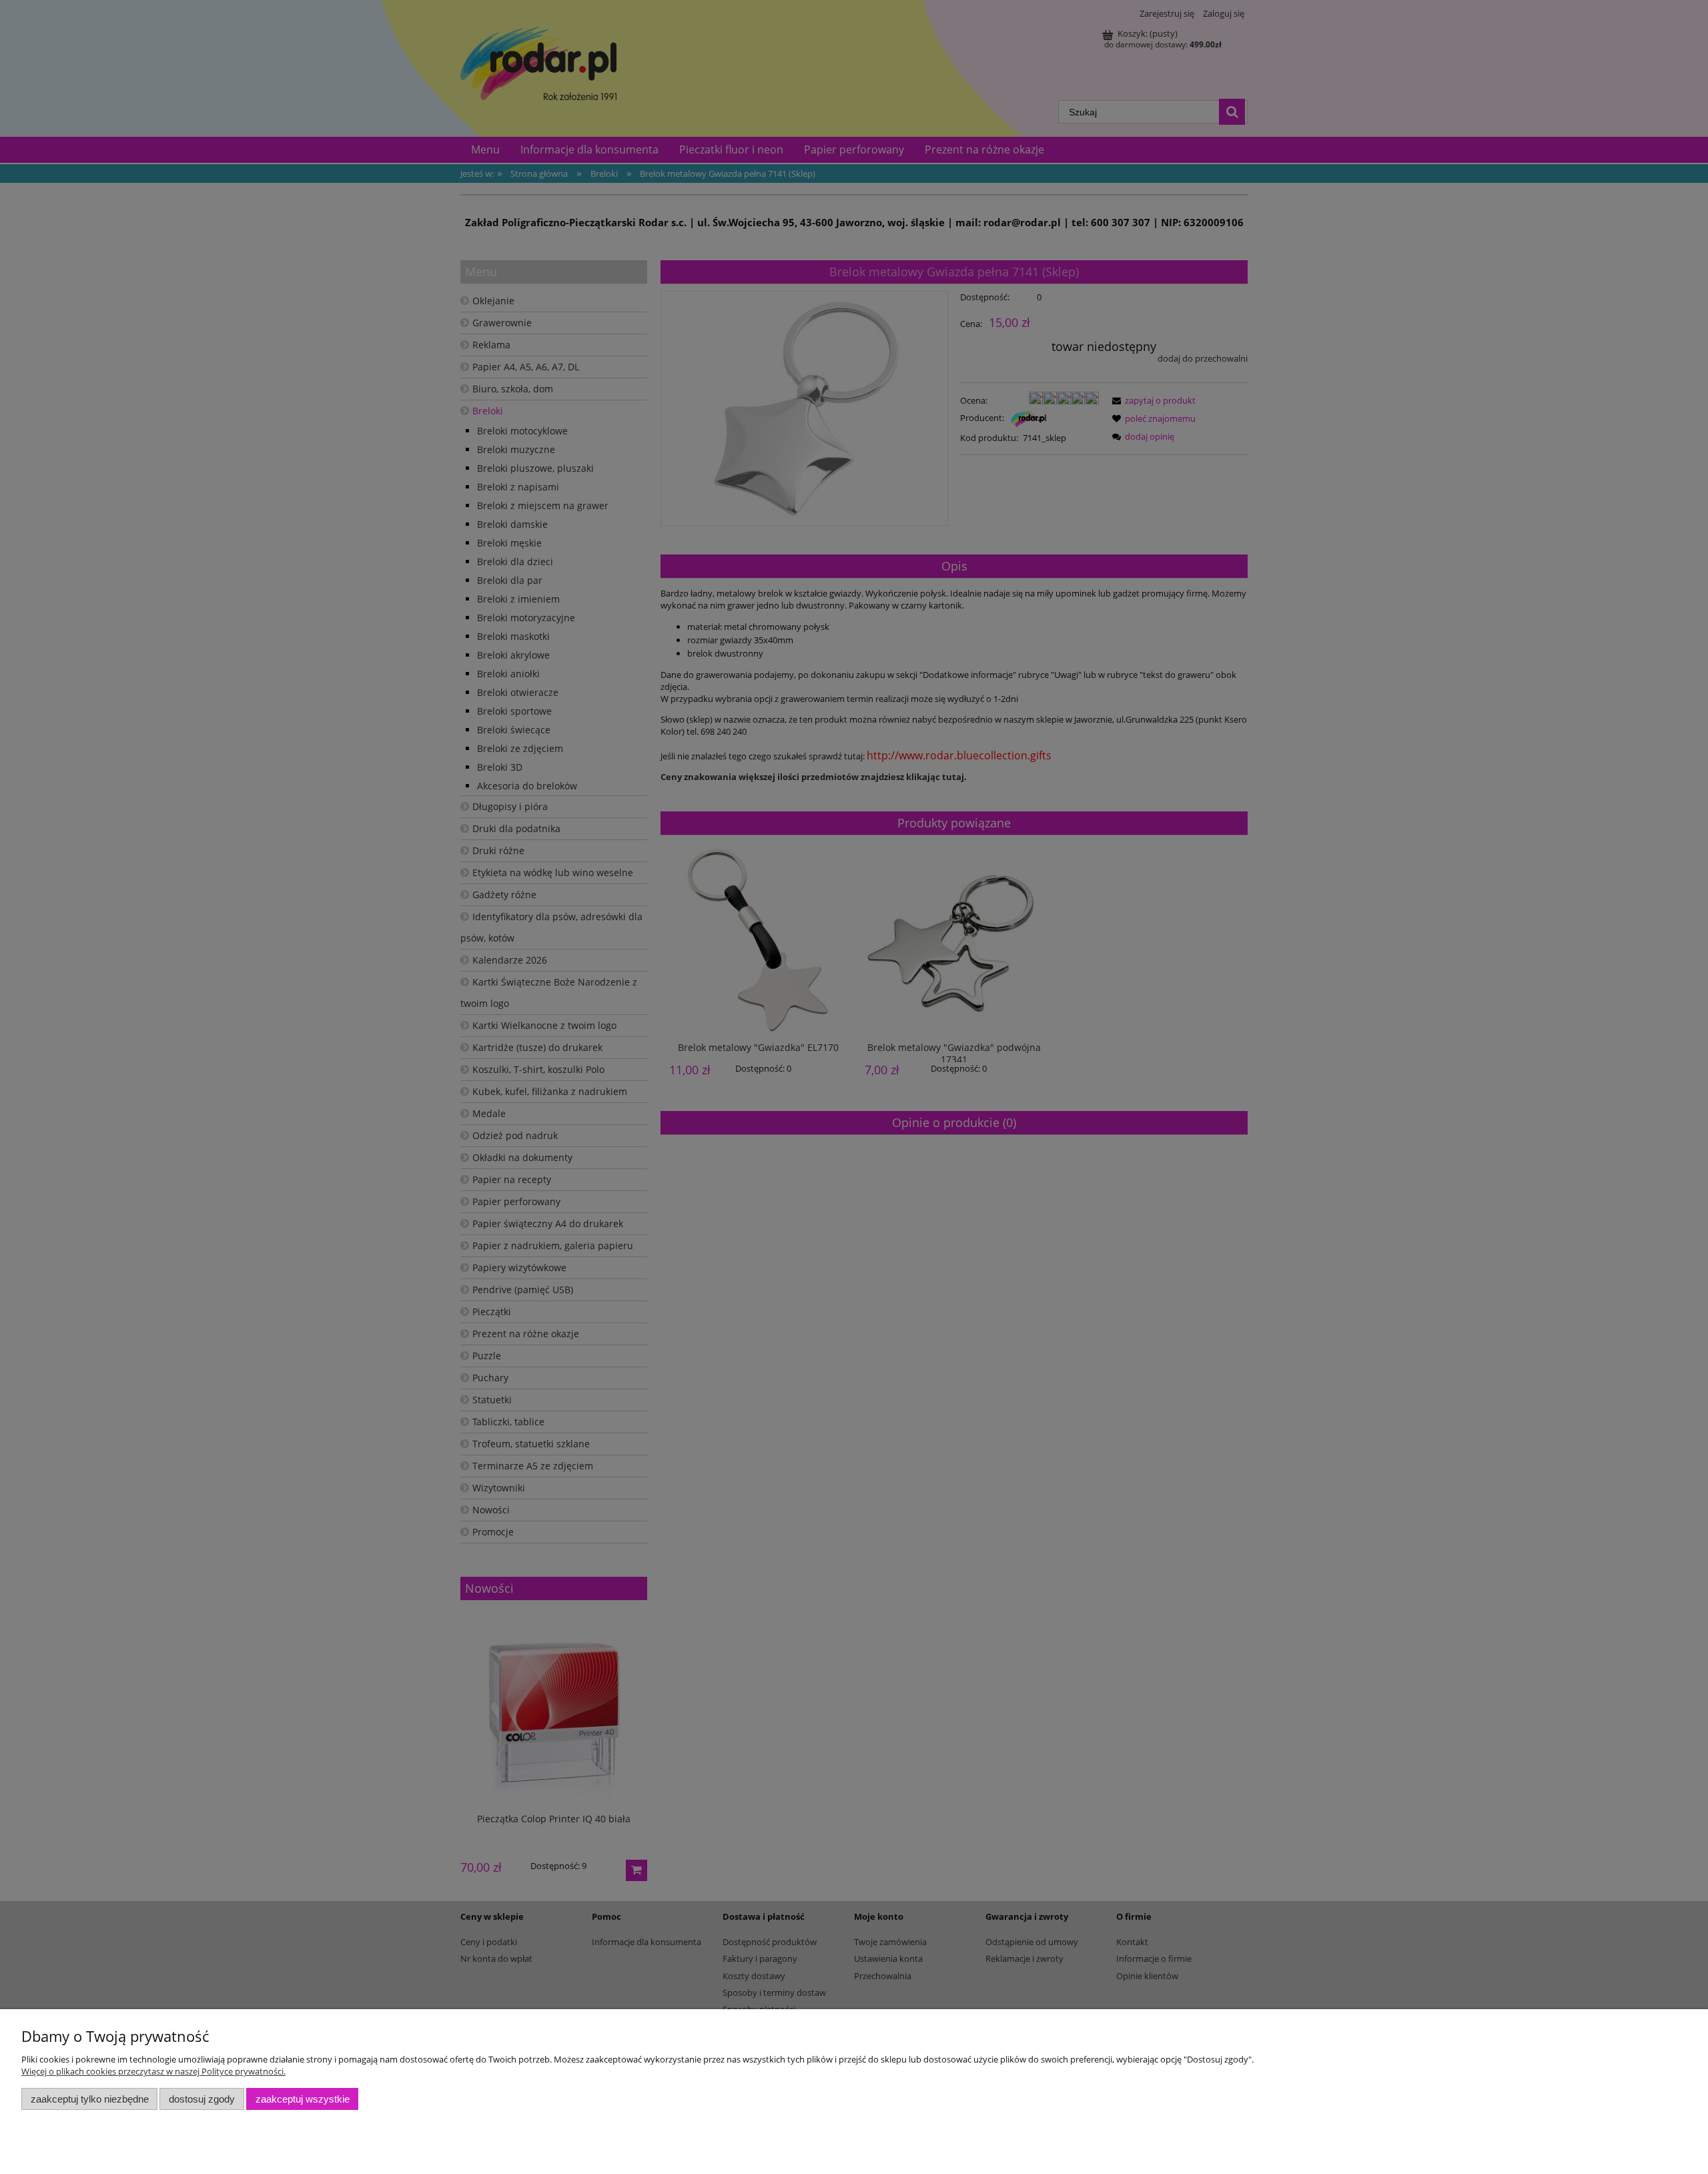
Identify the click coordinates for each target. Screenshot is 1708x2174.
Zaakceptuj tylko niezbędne (90, 2099)
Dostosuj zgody (202, 2099)
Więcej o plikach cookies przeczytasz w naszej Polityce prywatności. (153, 2071)
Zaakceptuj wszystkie (303, 2099)
